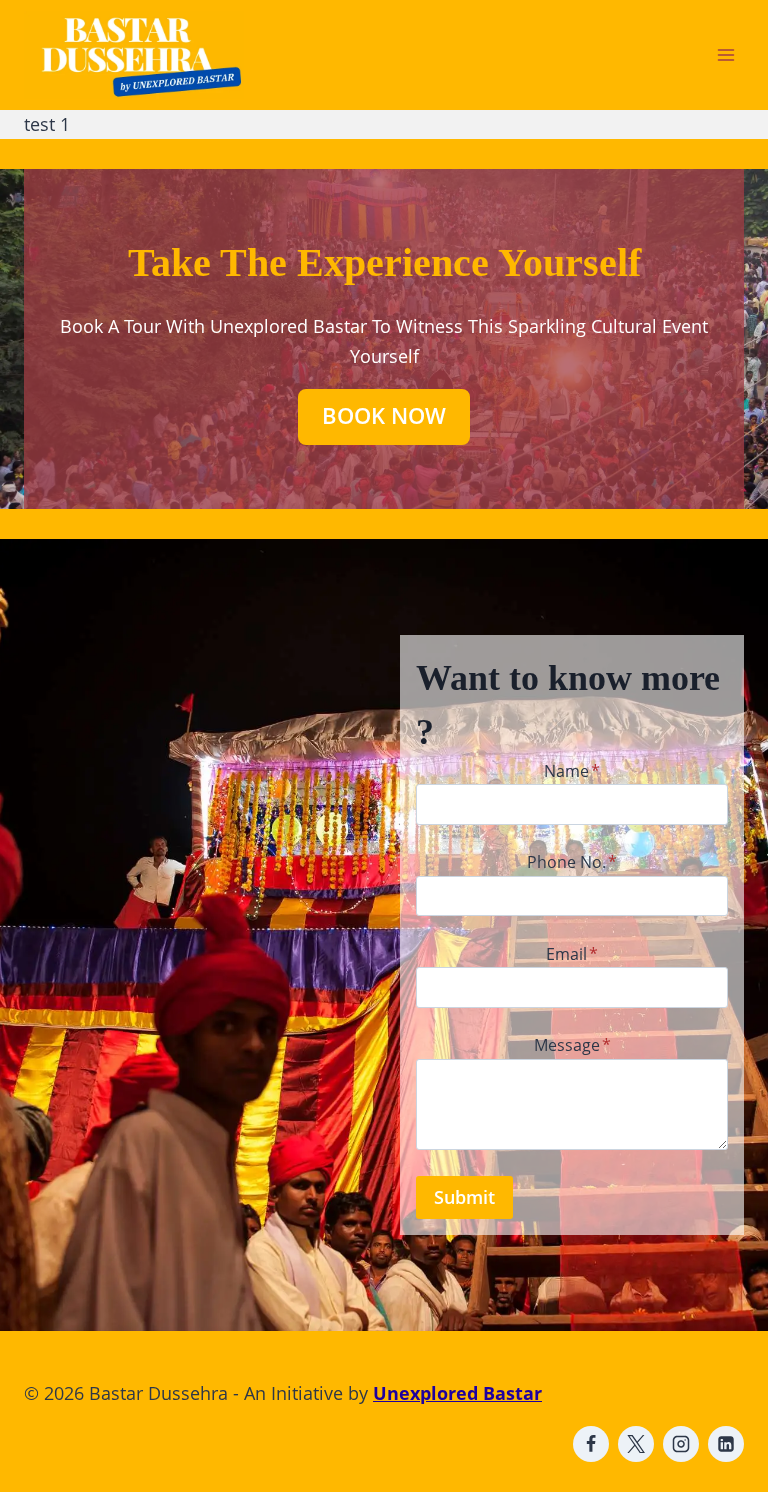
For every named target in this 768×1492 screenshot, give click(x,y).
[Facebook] (591, 1444)
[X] (636, 1444)
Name (572, 771)
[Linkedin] (726, 1444)
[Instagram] (681, 1444)
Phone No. (572, 862)
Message (572, 1045)
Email (572, 954)
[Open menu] (725, 54)
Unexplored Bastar (457, 1393)
